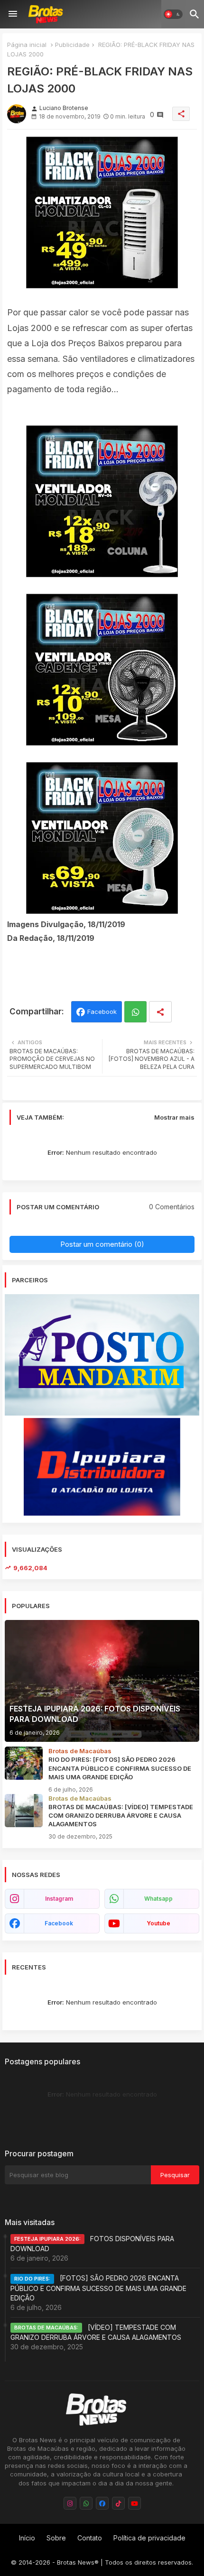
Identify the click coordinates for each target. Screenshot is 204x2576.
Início (27, 2538)
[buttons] (70, 2503)
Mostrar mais (174, 1117)
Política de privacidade (149, 2538)
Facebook (102, 1012)
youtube (158, 1923)
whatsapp (158, 1899)
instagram (59, 1899)
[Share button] (160, 1012)
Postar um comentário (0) (102, 1244)
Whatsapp (135, 1012)
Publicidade (72, 45)
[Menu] (13, 14)
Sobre (56, 2538)
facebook (59, 1923)
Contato (90, 2538)
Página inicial (27, 45)
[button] (173, 14)
